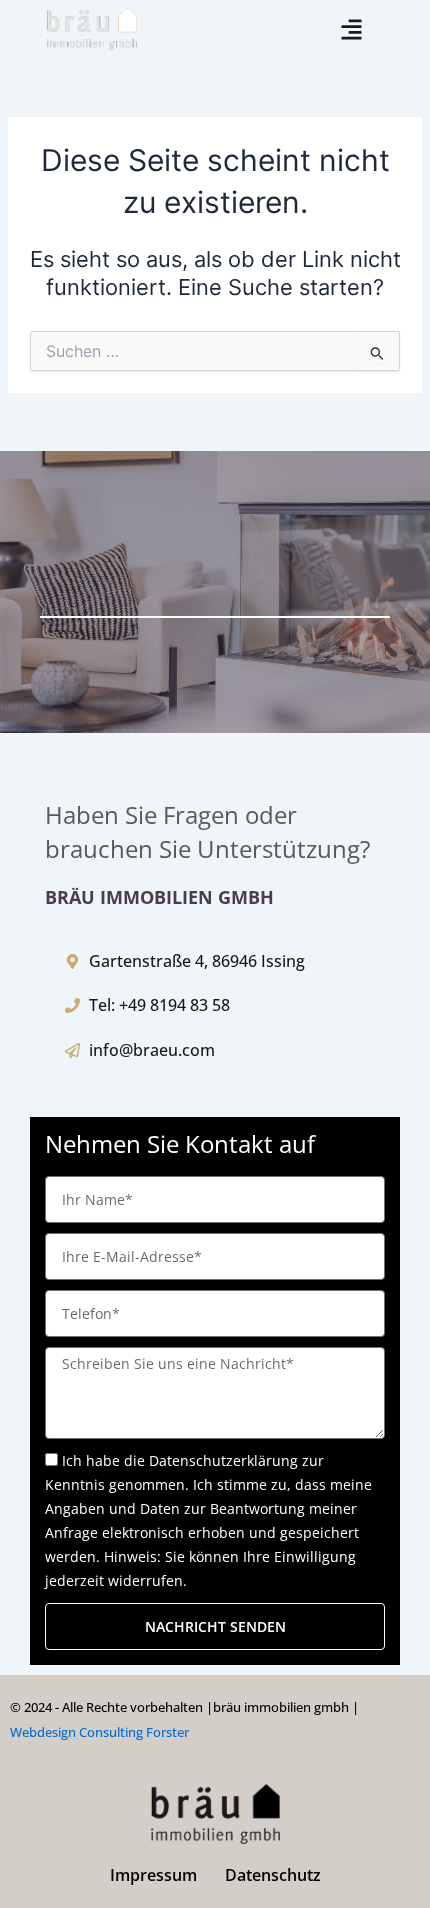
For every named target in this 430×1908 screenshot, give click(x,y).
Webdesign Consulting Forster (99, 1732)
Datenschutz (273, 1875)
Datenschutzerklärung (223, 1460)
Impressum (153, 1875)
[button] (352, 29)
